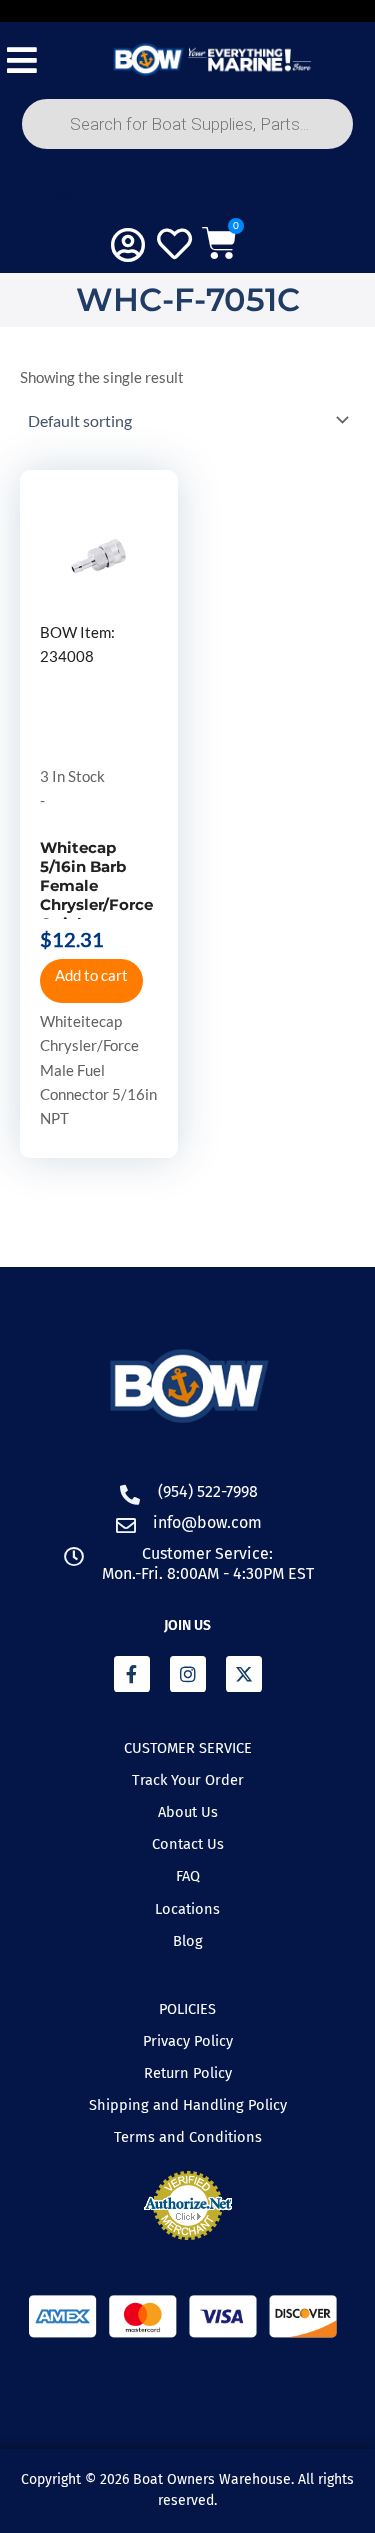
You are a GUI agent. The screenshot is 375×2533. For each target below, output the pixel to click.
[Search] (65, 194)
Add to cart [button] (91, 975)
